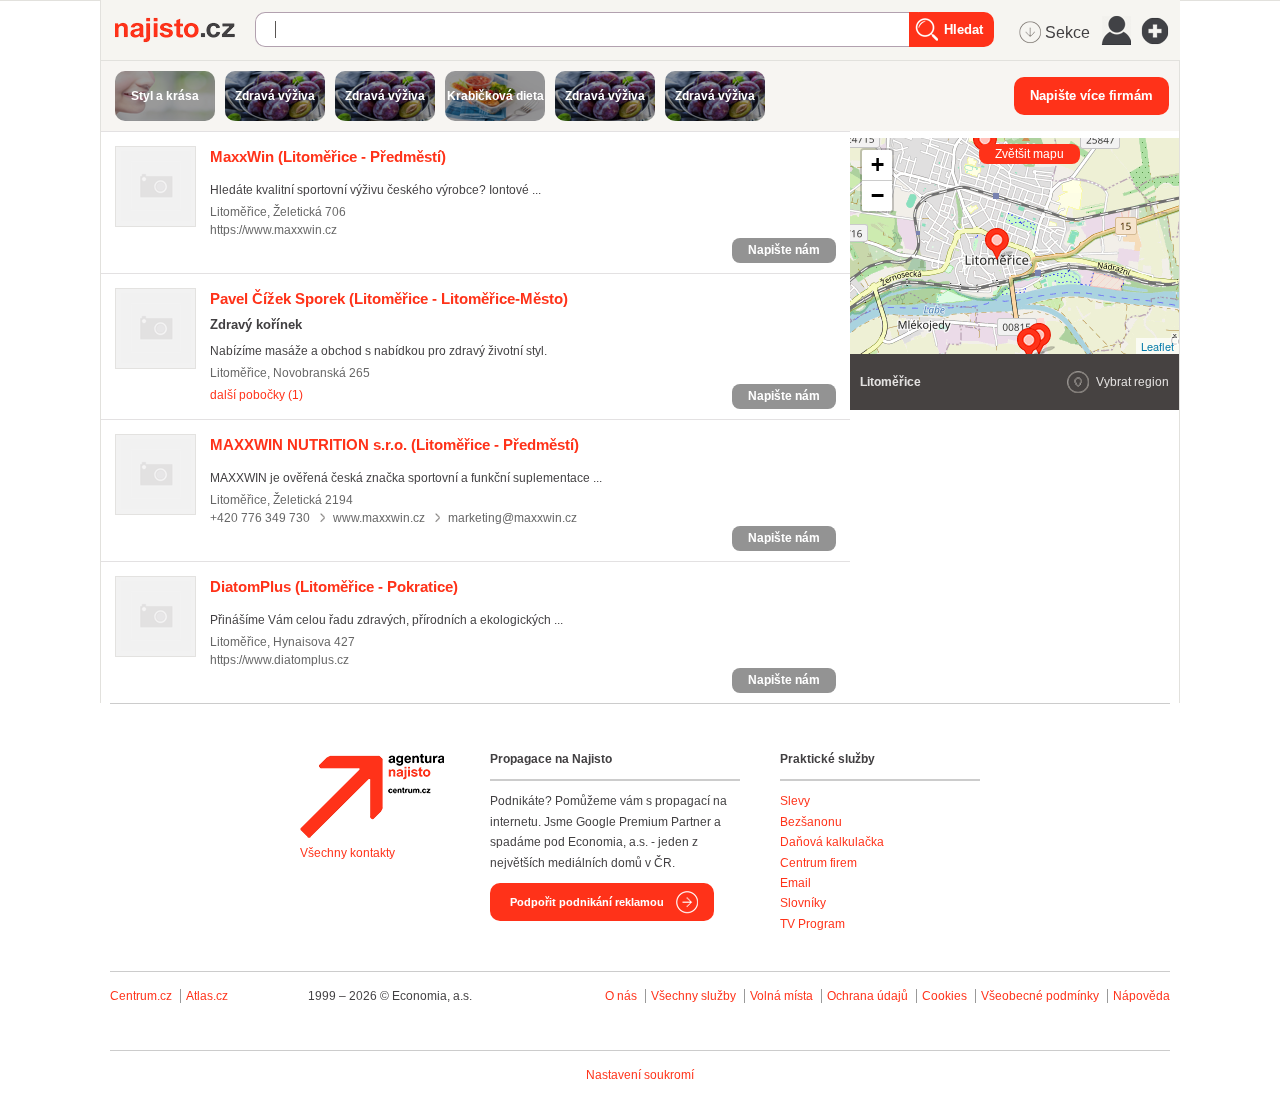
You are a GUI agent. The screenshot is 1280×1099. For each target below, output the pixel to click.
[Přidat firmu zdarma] (1161, 31)
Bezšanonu (811, 822)
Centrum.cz (141, 996)
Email (795, 883)
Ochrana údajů (867, 996)
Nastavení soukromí (640, 1075)
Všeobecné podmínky (1040, 996)
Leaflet (1157, 346)
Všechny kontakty (347, 853)
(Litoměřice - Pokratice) (334, 586)
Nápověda (1141, 996)
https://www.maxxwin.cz (273, 230)
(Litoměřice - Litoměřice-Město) (389, 298)
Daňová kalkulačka (832, 842)
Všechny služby (695, 996)
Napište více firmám (1091, 95)
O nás (621, 996)
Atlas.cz (207, 996)
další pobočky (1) (256, 395)
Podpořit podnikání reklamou (587, 902)
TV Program (812, 924)
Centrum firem (818, 863)
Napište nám (784, 250)
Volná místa (781, 996)
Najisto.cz (185, 30)
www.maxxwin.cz (379, 518)
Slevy (795, 801)
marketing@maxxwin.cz (512, 518)
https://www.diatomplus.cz (279, 660)
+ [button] (877, 164)
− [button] (877, 195)
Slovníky (803, 903)
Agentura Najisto (372, 796)
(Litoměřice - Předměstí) (328, 156)
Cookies (944, 996)
